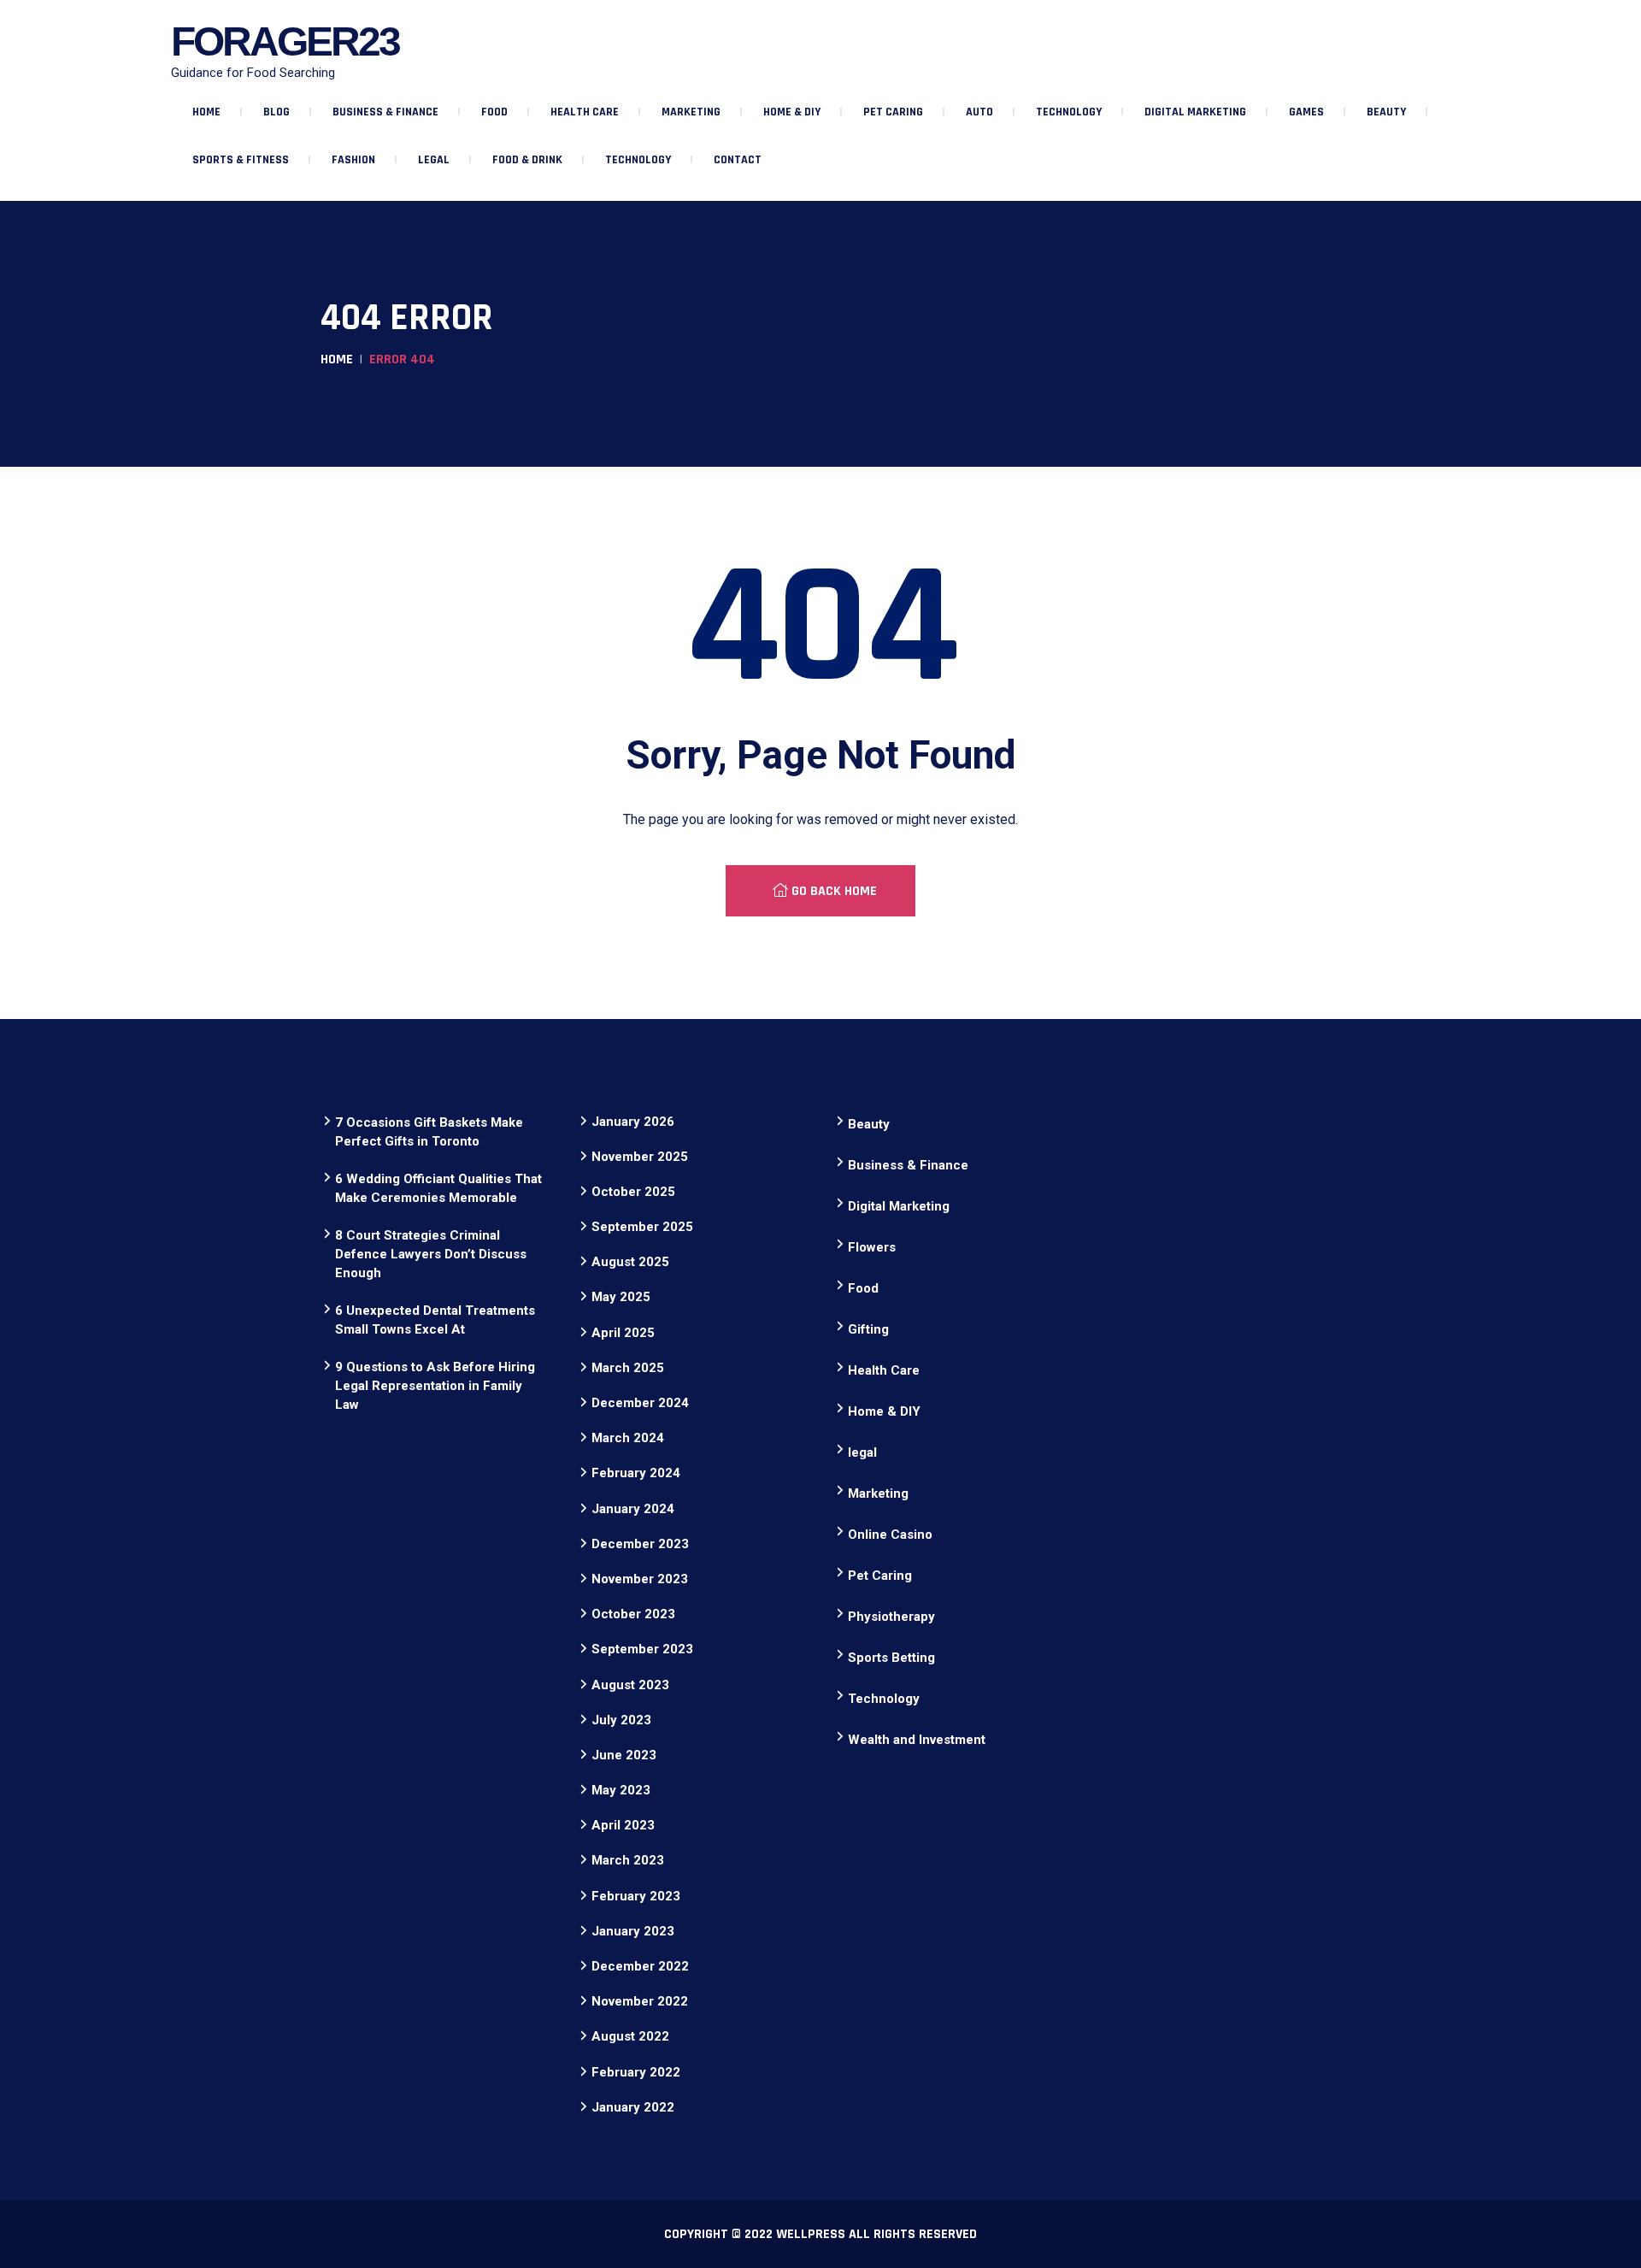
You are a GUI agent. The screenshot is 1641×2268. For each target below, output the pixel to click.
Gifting (868, 1329)
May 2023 (621, 1790)
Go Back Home (832, 891)
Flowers (872, 1247)
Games (1306, 112)
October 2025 (633, 1192)
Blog (276, 112)
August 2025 (630, 1262)
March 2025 (628, 1368)
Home (206, 112)
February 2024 (636, 1473)
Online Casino (890, 1535)
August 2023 (630, 1685)
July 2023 (621, 1720)
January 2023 (633, 1931)
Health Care (585, 112)
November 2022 (640, 2001)
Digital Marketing (1195, 112)
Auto (979, 112)
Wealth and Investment (917, 1740)
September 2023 (642, 1649)
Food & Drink (527, 160)
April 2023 (623, 1825)
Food (494, 112)
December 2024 (640, 1403)
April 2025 (623, 1333)
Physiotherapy (891, 1617)
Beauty (1386, 112)
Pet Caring (893, 112)
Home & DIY (792, 112)
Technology (1069, 112)
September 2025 (642, 1227)
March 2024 (628, 1438)
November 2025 (640, 1157)
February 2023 (636, 1896)
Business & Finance (385, 112)
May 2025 (621, 1297)
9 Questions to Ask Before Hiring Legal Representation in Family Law (435, 1386)
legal (434, 160)
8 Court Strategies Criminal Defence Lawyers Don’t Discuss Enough (431, 1254)
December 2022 (640, 1966)
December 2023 (640, 1544)
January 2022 (633, 2107)
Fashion (353, 160)
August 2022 (630, 2036)
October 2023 (633, 1614)
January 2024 (633, 1509)
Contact (738, 160)
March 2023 (628, 1860)
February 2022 (636, 2072)
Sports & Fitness (241, 160)
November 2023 (640, 1579)
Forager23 (285, 41)
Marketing (691, 112)
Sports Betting (891, 1658)
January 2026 (633, 1122)
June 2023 (624, 1755)
